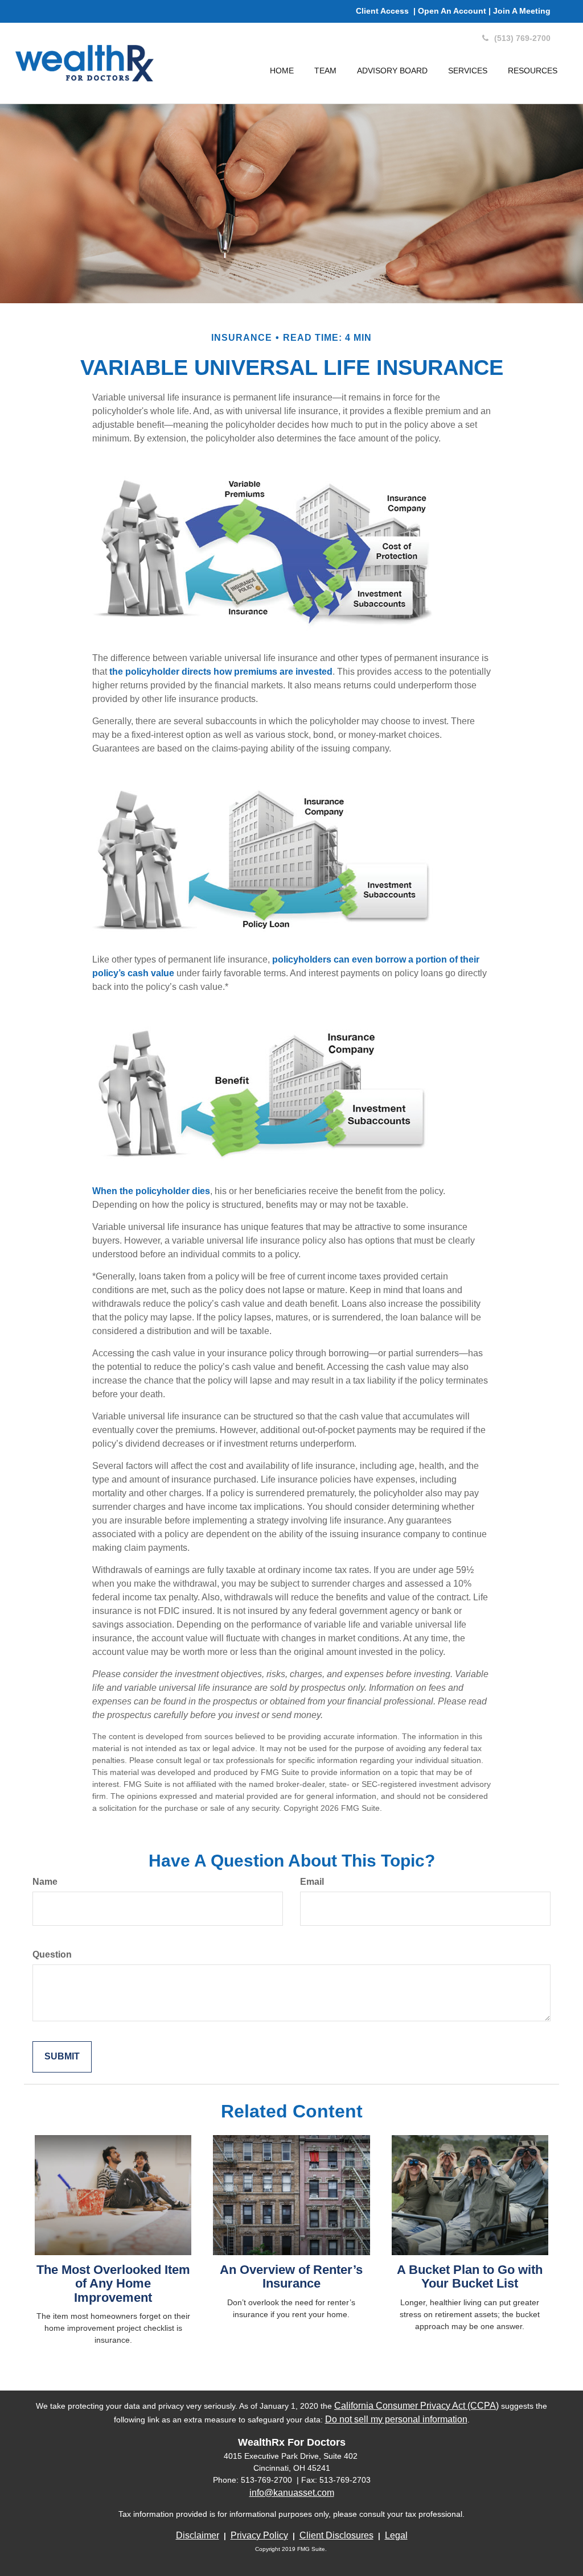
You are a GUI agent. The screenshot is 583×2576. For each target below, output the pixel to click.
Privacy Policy (259, 2535)
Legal (396, 2535)
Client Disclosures (336, 2535)
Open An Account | (455, 11)
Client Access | (387, 11)
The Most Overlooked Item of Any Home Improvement (113, 2283)
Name (45, 1882)
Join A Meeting (522, 11)
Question (52, 1954)
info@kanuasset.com (292, 2493)
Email (312, 1882)
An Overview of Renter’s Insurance (291, 2276)
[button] (325, 71)
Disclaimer (198, 2535)
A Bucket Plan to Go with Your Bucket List (470, 2276)
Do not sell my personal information (396, 2419)
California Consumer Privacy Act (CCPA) (416, 2406)
